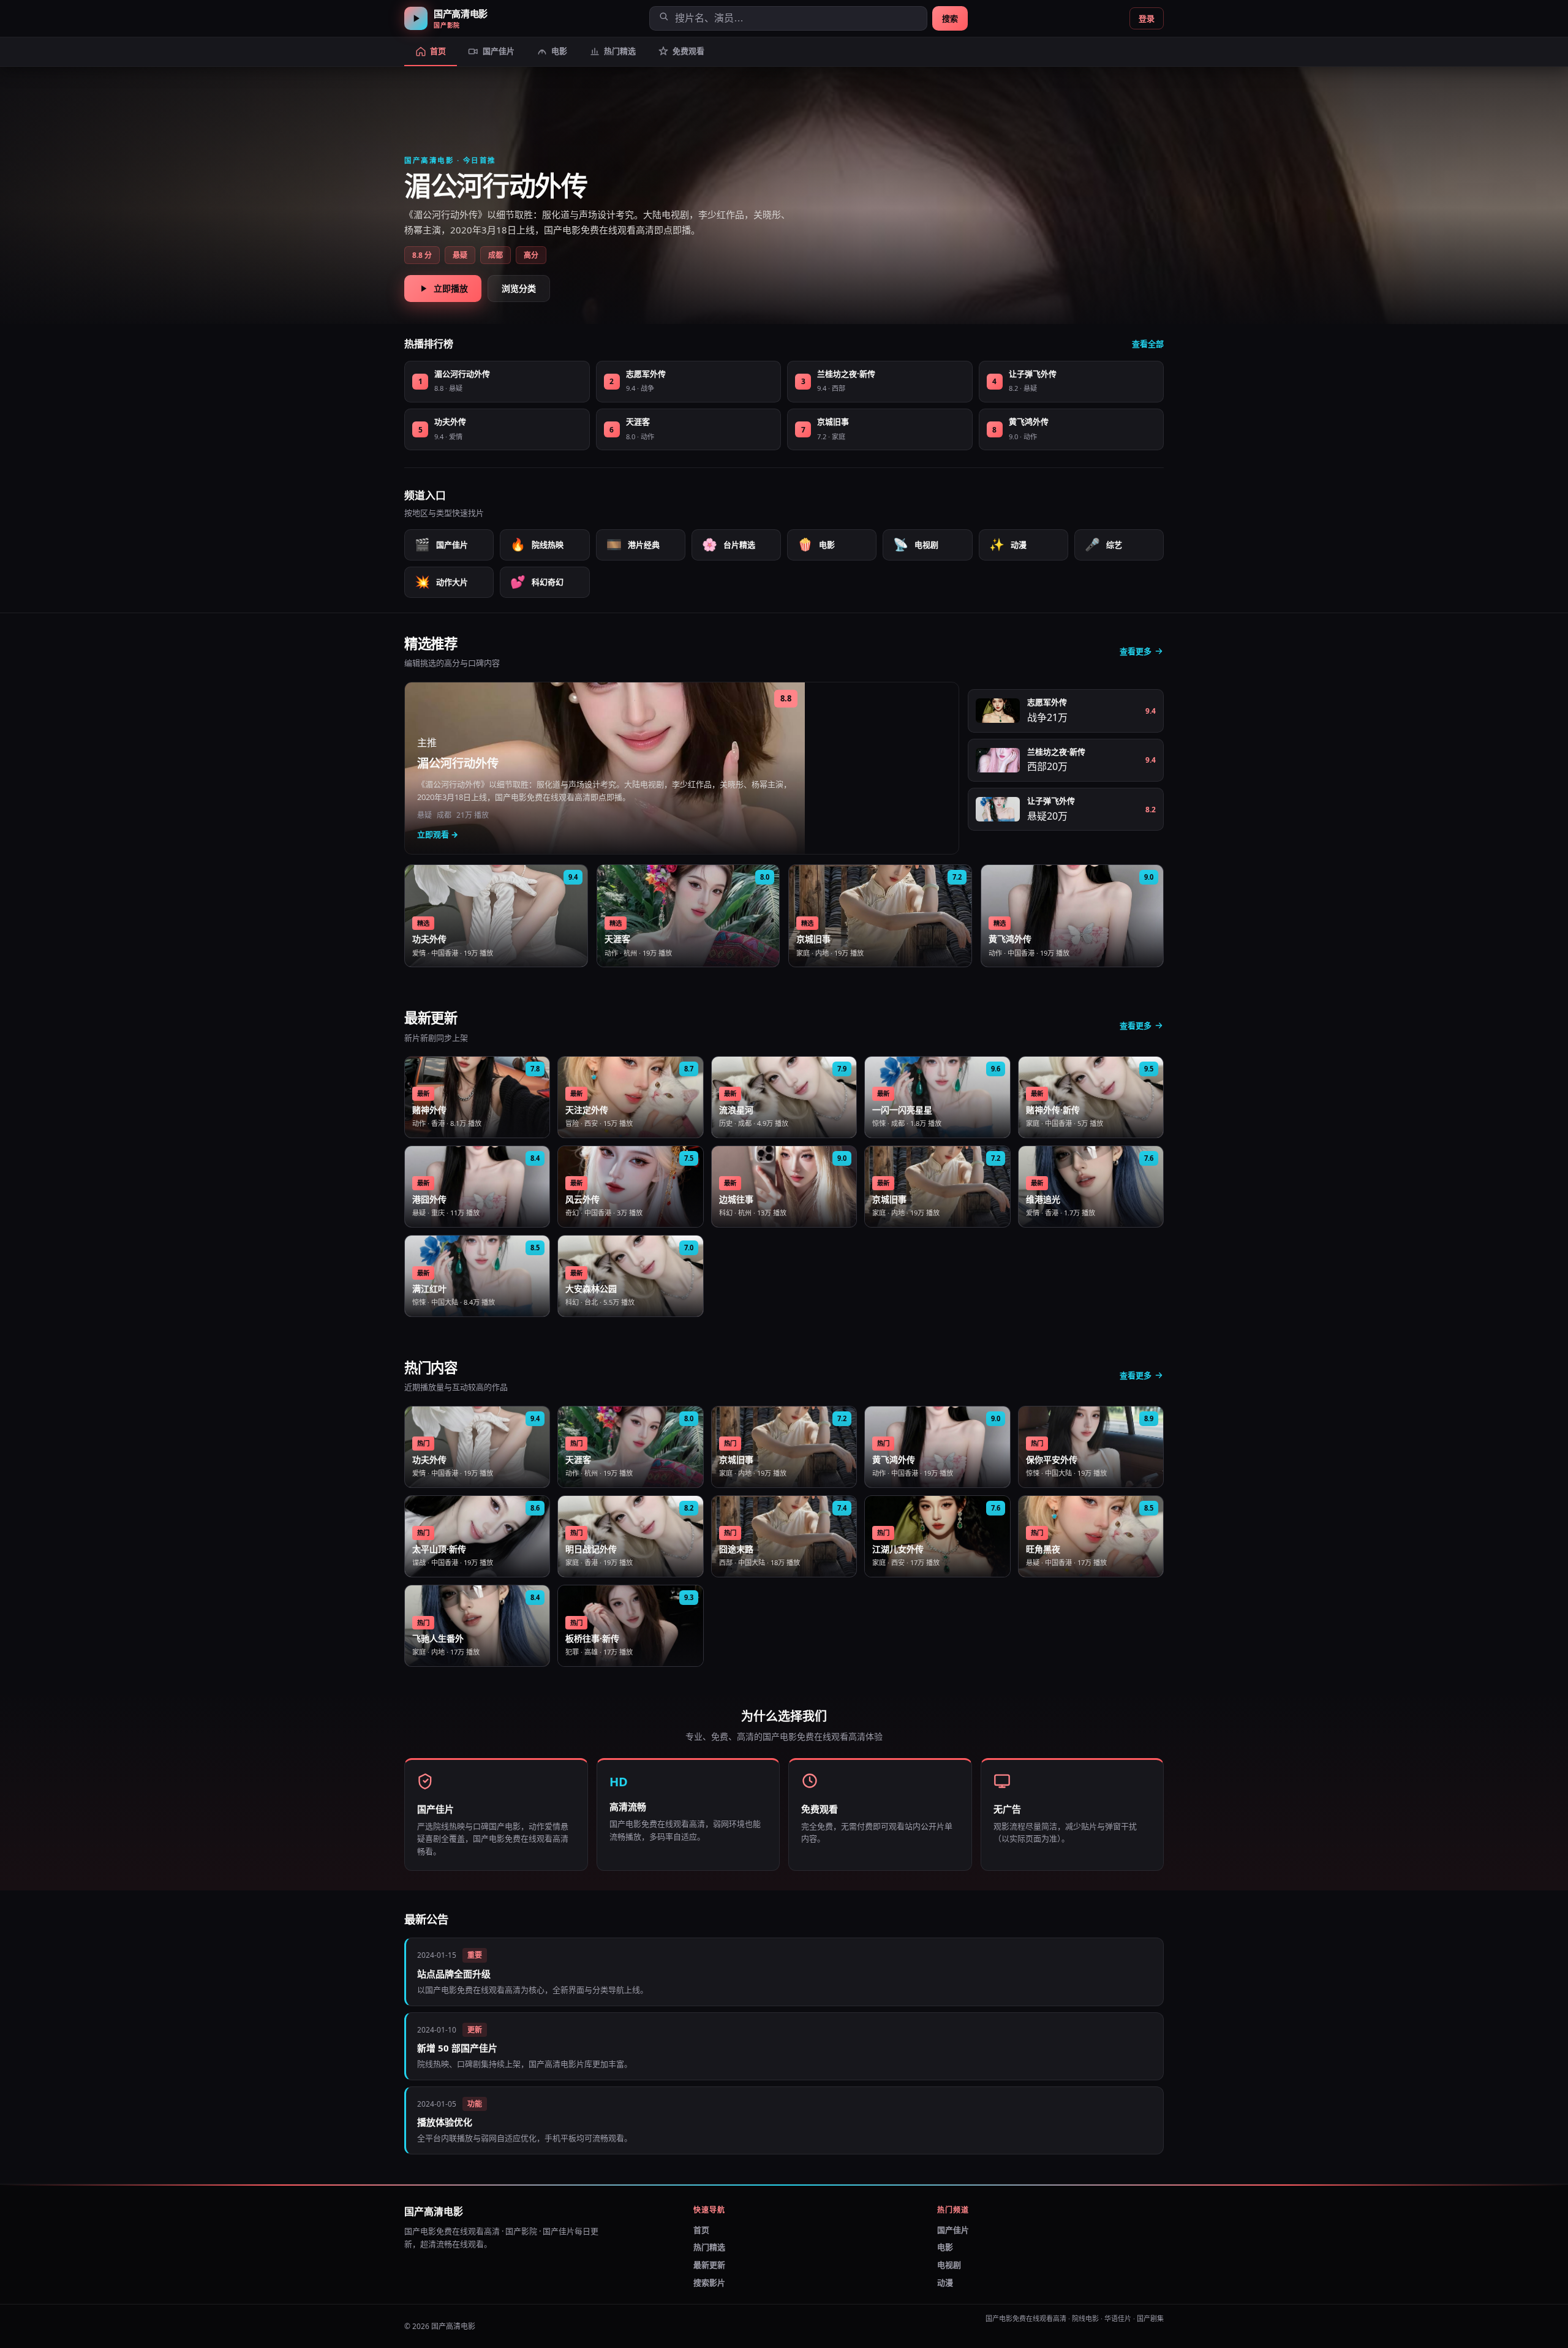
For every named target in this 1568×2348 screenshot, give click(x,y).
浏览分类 (519, 288)
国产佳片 (441, 544)
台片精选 (729, 544)
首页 (701, 2230)
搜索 (950, 18)
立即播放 (451, 288)
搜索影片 (709, 2282)
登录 (1147, 18)
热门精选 (709, 2247)
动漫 (1008, 544)
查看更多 (1136, 651)
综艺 (1103, 544)
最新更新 (709, 2265)
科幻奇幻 (537, 582)
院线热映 (537, 544)
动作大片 (441, 582)
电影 (816, 544)
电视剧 (916, 544)
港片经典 (633, 544)
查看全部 (1148, 344)
